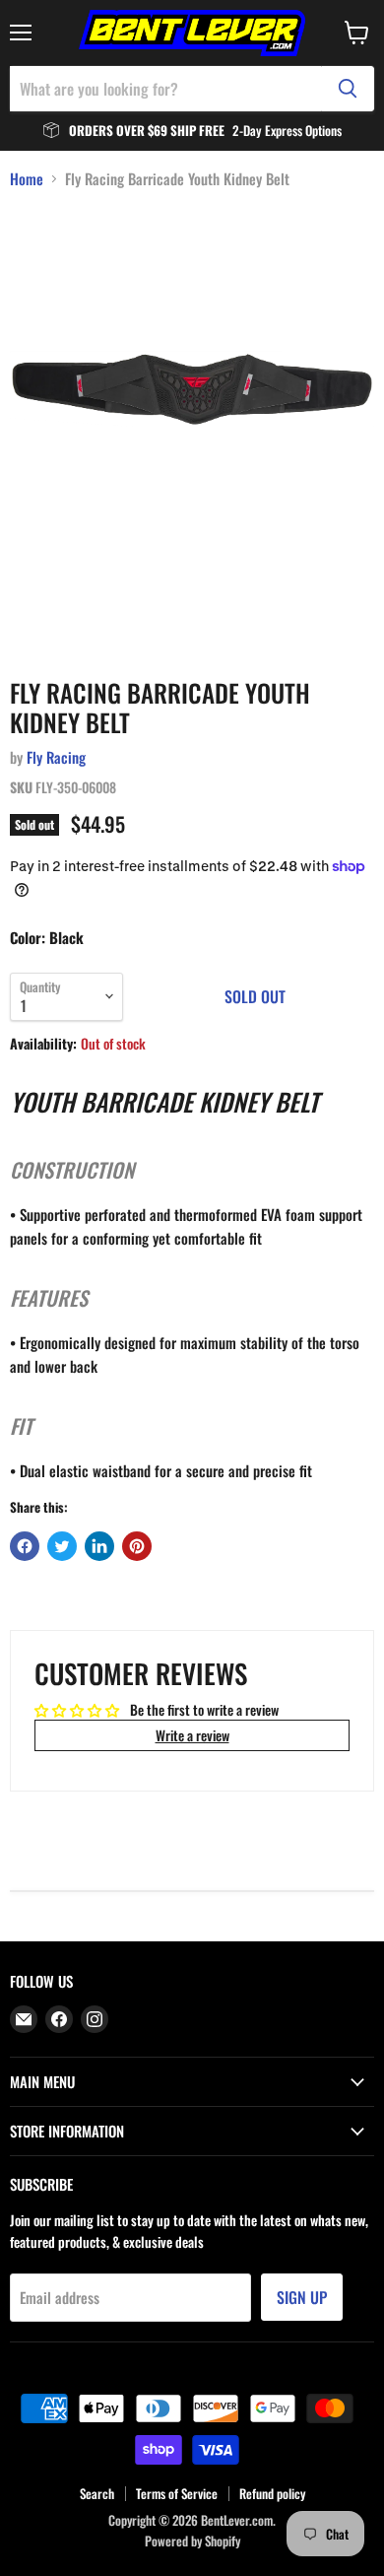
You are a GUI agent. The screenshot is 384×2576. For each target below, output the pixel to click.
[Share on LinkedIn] (99, 1546)
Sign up (302, 2297)
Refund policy (272, 2493)
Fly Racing (56, 757)
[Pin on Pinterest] (137, 1546)
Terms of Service (177, 2493)
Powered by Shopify (192, 2541)
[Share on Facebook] (25, 1546)
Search (97, 2493)
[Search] (348, 89)
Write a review (192, 1735)
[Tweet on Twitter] (62, 1546)
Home (27, 179)
